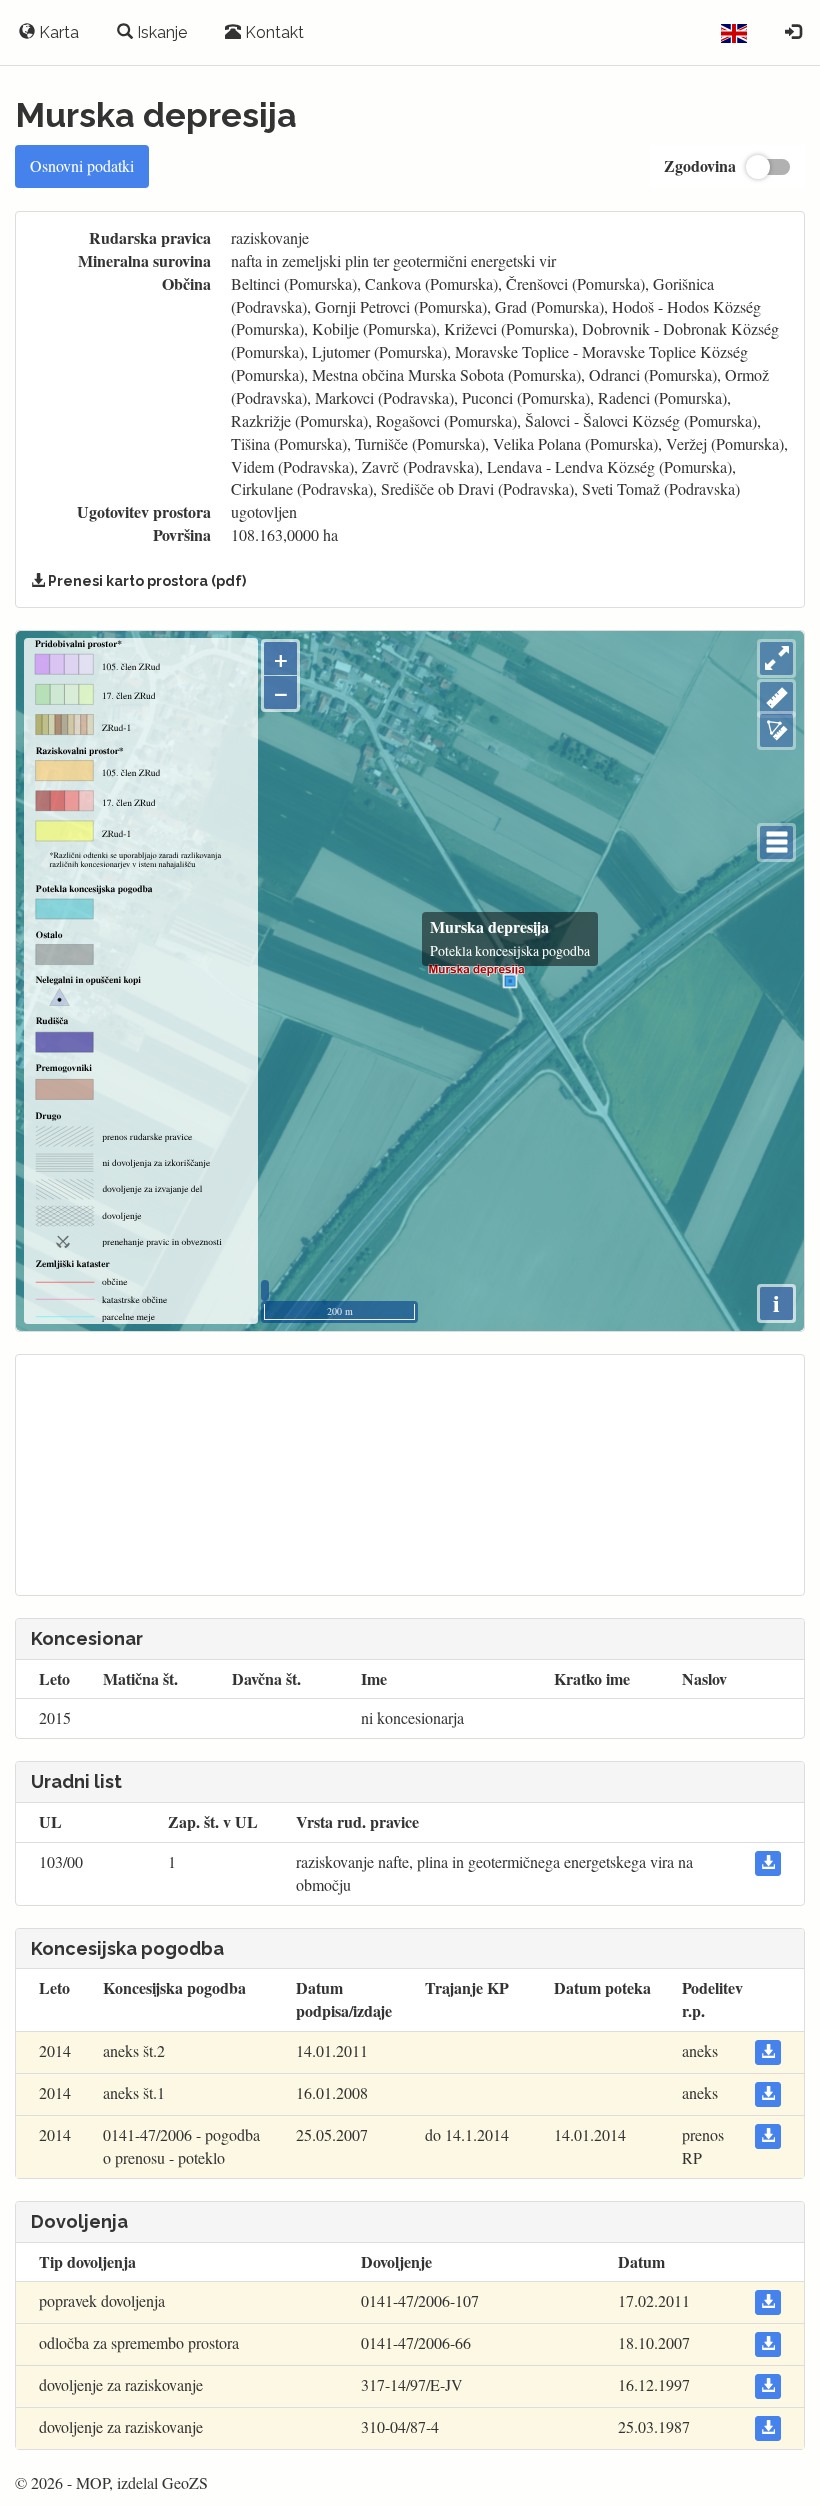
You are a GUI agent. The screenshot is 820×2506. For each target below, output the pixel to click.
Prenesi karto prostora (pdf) (145, 581)
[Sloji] (776, 842)
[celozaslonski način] (776, 658)
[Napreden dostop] (793, 33)
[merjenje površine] (776, 730)
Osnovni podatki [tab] (82, 165)
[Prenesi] (768, 1863)
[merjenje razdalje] (776, 698)
